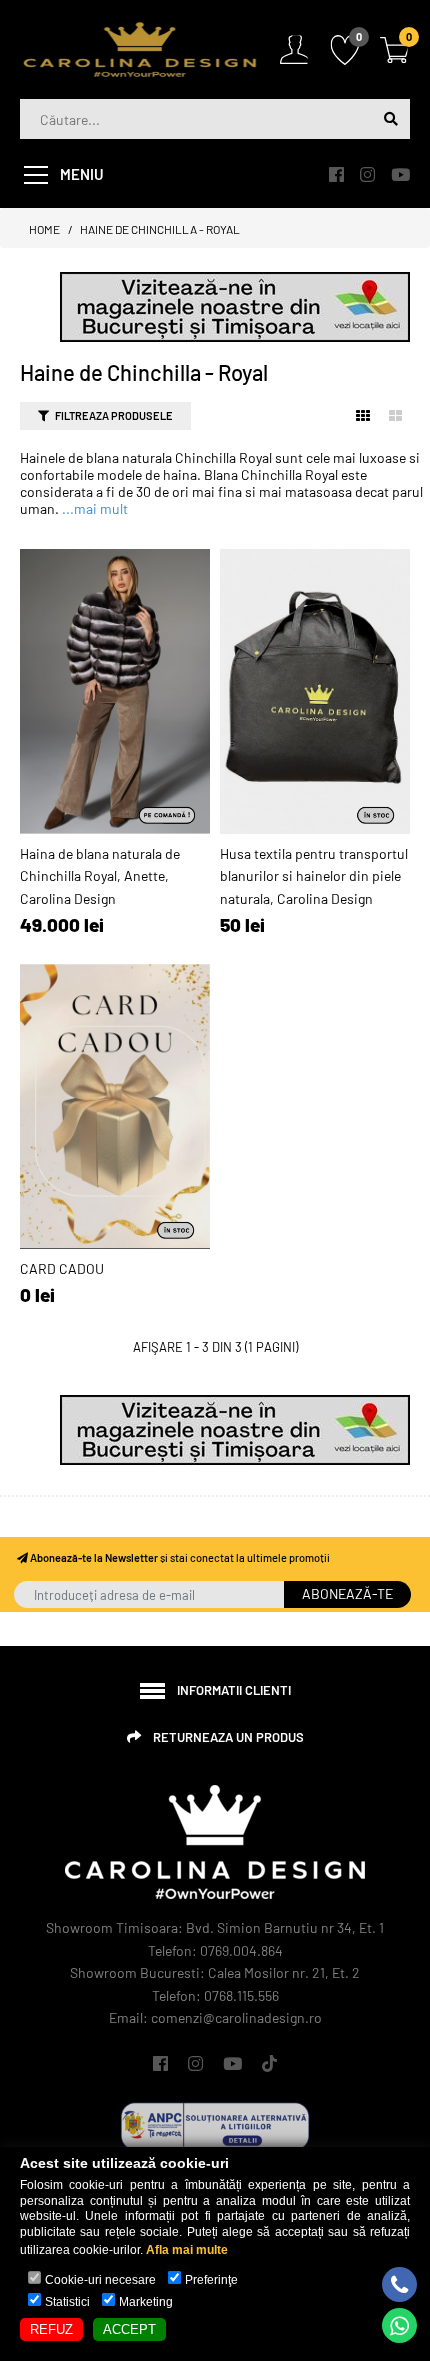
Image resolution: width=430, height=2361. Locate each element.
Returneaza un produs (228, 1737)
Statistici (67, 2302)
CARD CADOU (62, 1268)
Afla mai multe (187, 2250)
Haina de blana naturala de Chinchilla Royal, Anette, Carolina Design (100, 876)
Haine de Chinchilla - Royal (160, 229)
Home (44, 229)
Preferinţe (211, 2280)
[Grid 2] (395, 416)
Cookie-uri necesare (100, 2280)
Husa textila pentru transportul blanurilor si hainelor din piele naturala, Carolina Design (314, 876)
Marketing (146, 2302)
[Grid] (363, 416)
